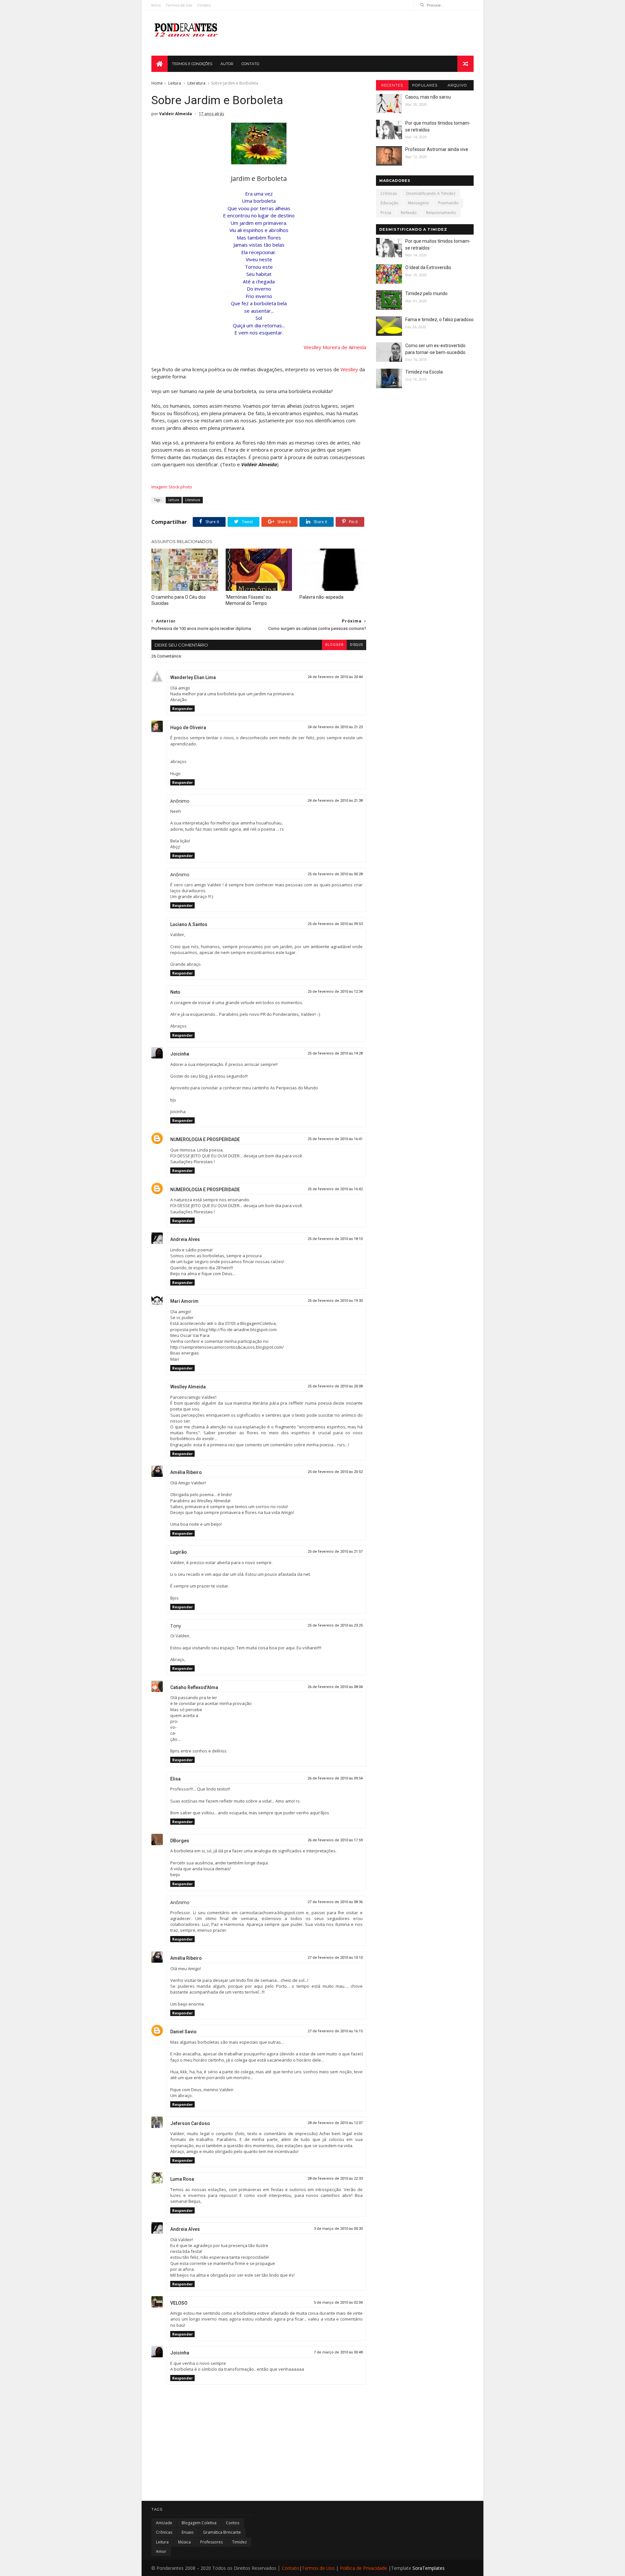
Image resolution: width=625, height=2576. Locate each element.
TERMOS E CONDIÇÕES (192, 64)
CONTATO (250, 64)
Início (156, 5)
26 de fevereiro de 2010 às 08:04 (335, 1687)
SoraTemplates (429, 2568)
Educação (389, 203)
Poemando (448, 203)
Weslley (349, 369)
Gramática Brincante (222, 2532)
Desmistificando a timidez (431, 193)
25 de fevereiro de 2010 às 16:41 (335, 1139)
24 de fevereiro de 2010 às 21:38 (335, 801)
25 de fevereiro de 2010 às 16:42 (335, 1189)
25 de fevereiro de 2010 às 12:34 (335, 992)
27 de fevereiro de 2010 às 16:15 (335, 2031)
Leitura (175, 83)
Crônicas (389, 193)
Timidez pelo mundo (426, 293)
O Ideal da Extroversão (428, 267)
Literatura (196, 83)
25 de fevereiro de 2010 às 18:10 (335, 1239)
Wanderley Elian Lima (193, 677)
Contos (233, 2523)
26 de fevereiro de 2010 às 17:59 (335, 1840)
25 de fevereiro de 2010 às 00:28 (335, 874)
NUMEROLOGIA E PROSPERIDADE (205, 1139)
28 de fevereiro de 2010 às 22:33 (335, 2179)
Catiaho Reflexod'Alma (194, 1687)
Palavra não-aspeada (321, 597)
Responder (182, 709)
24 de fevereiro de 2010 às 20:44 (335, 677)
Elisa (175, 1779)
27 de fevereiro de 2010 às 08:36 (335, 1902)
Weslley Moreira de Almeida (335, 347)
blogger (334, 645)
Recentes (392, 85)
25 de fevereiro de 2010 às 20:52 (335, 1472)
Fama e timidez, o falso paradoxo (439, 320)
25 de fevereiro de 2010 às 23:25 (335, 1625)
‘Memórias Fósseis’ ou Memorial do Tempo (248, 600)
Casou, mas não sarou (428, 97)
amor (161, 2551)
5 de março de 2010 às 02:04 (338, 2303)
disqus (356, 645)
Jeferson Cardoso (190, 2123)
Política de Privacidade (363, 2568)
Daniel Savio (183, 2032)
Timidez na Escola (424, 372)
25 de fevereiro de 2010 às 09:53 (335, 924)
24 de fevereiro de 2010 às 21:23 (335, 727)
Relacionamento (441, 213)
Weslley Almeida (188, 1387)
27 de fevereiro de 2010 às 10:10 (335, 1958)
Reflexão (409, 213)
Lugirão (179, 1552)
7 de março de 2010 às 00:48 (338, 2352)
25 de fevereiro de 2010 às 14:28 (335, 1053)
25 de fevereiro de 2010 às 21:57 (335, 1552)
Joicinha (180, 1054)
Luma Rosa (182, 2179)
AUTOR (227, 64)
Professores (211, 2542)
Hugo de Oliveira (188, 728)
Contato (204, 5)
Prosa (386, 213)
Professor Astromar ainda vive (437, 149)
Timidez (239, 2542)
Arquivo (457, 85)
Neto (175, 992)
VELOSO (179, 2303)
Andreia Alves (185, 1239)
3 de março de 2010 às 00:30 (338, 2229)
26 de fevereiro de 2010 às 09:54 (335, 1778)
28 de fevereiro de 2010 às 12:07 (335, 2123)
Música (184, 2542)
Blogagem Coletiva (199, 2523)
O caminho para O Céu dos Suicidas (179, 600)
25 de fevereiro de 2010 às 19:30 (335, 1301)
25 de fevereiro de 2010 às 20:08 (335, 1386)
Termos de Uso (179, 5)
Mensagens (418, 203)
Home (157, 83)
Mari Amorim (184, 1301)
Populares (425, 85)
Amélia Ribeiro (186, 1472)
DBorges (180, 1841)
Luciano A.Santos (189, 924)
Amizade (164, 2523)
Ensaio (188, 2532)
